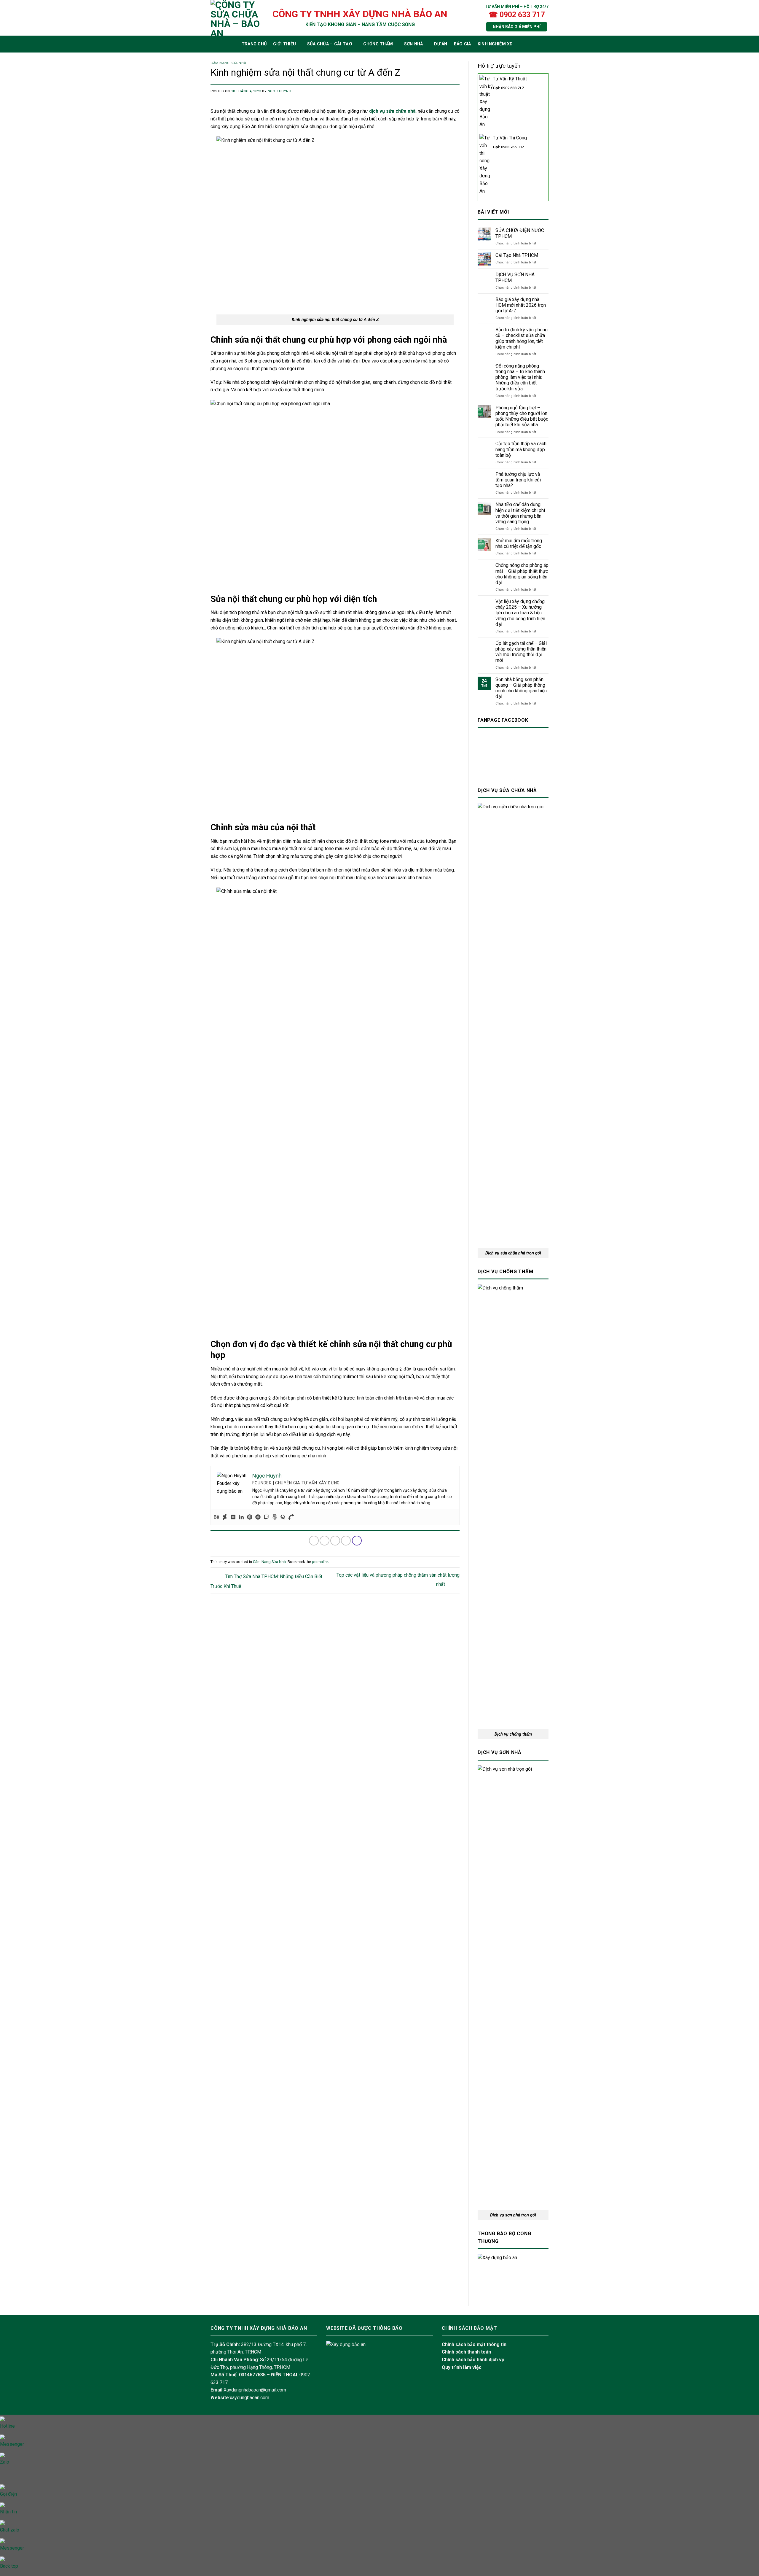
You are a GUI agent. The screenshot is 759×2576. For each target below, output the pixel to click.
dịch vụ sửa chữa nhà (392, 111)
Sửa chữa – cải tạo (330, 44)
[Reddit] (258, 1517)
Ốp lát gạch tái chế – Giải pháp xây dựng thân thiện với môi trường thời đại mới (521, 652)
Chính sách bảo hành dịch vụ (473, 2360)
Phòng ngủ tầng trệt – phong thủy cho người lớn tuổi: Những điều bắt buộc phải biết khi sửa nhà (522, 416)
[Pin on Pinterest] (346, 1541)
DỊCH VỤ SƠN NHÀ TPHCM (515, 277)
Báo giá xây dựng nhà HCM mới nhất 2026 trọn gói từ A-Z (521, 305)
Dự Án (441, 44)
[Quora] (283, 1517)
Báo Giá (463, 44)
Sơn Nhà (414, 44)
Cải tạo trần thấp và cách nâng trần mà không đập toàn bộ (521, 449)
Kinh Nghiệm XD (495, 44)
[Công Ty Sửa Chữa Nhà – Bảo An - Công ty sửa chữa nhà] (236, 18)
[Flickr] (233, 1517)
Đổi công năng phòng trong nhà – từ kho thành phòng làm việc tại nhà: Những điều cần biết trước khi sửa (520, 377)
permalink (320, 1562)
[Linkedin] (241, 1517)
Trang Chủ (254, 44)
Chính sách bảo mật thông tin (474, 2344)
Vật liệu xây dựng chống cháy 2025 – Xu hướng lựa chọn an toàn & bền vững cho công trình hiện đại (520, 613)
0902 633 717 (512, 88)
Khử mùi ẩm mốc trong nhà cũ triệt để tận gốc (519, 543)
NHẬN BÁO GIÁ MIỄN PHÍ (517, 27)
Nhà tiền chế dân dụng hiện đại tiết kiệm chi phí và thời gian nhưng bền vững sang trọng (520, 513)
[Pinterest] (250, 1517)
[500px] (275, 1517)
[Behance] (216, 1517)
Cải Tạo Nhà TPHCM (517, 255)
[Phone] (291, 1517)
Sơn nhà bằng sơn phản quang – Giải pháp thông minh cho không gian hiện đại (521, 688)
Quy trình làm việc (462, 2367)
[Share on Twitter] (325, 1541)
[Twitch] (266, 1517)
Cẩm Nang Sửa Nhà (228, 63)
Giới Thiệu (284, 44)
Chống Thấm (378, 44)
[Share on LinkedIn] (357, 1541)
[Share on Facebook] (314, 1541)
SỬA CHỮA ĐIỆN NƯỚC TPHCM (520, 233)
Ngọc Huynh (280, 91)
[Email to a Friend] (335, 1541)
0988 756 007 (512, 147)
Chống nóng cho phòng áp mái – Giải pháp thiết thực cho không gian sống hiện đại (522, 574)
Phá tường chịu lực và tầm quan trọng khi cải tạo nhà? (518, 480)
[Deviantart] (225, 1517)
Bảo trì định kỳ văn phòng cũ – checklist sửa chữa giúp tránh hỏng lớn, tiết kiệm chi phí (522, 338)
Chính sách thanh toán (466, 2352)
